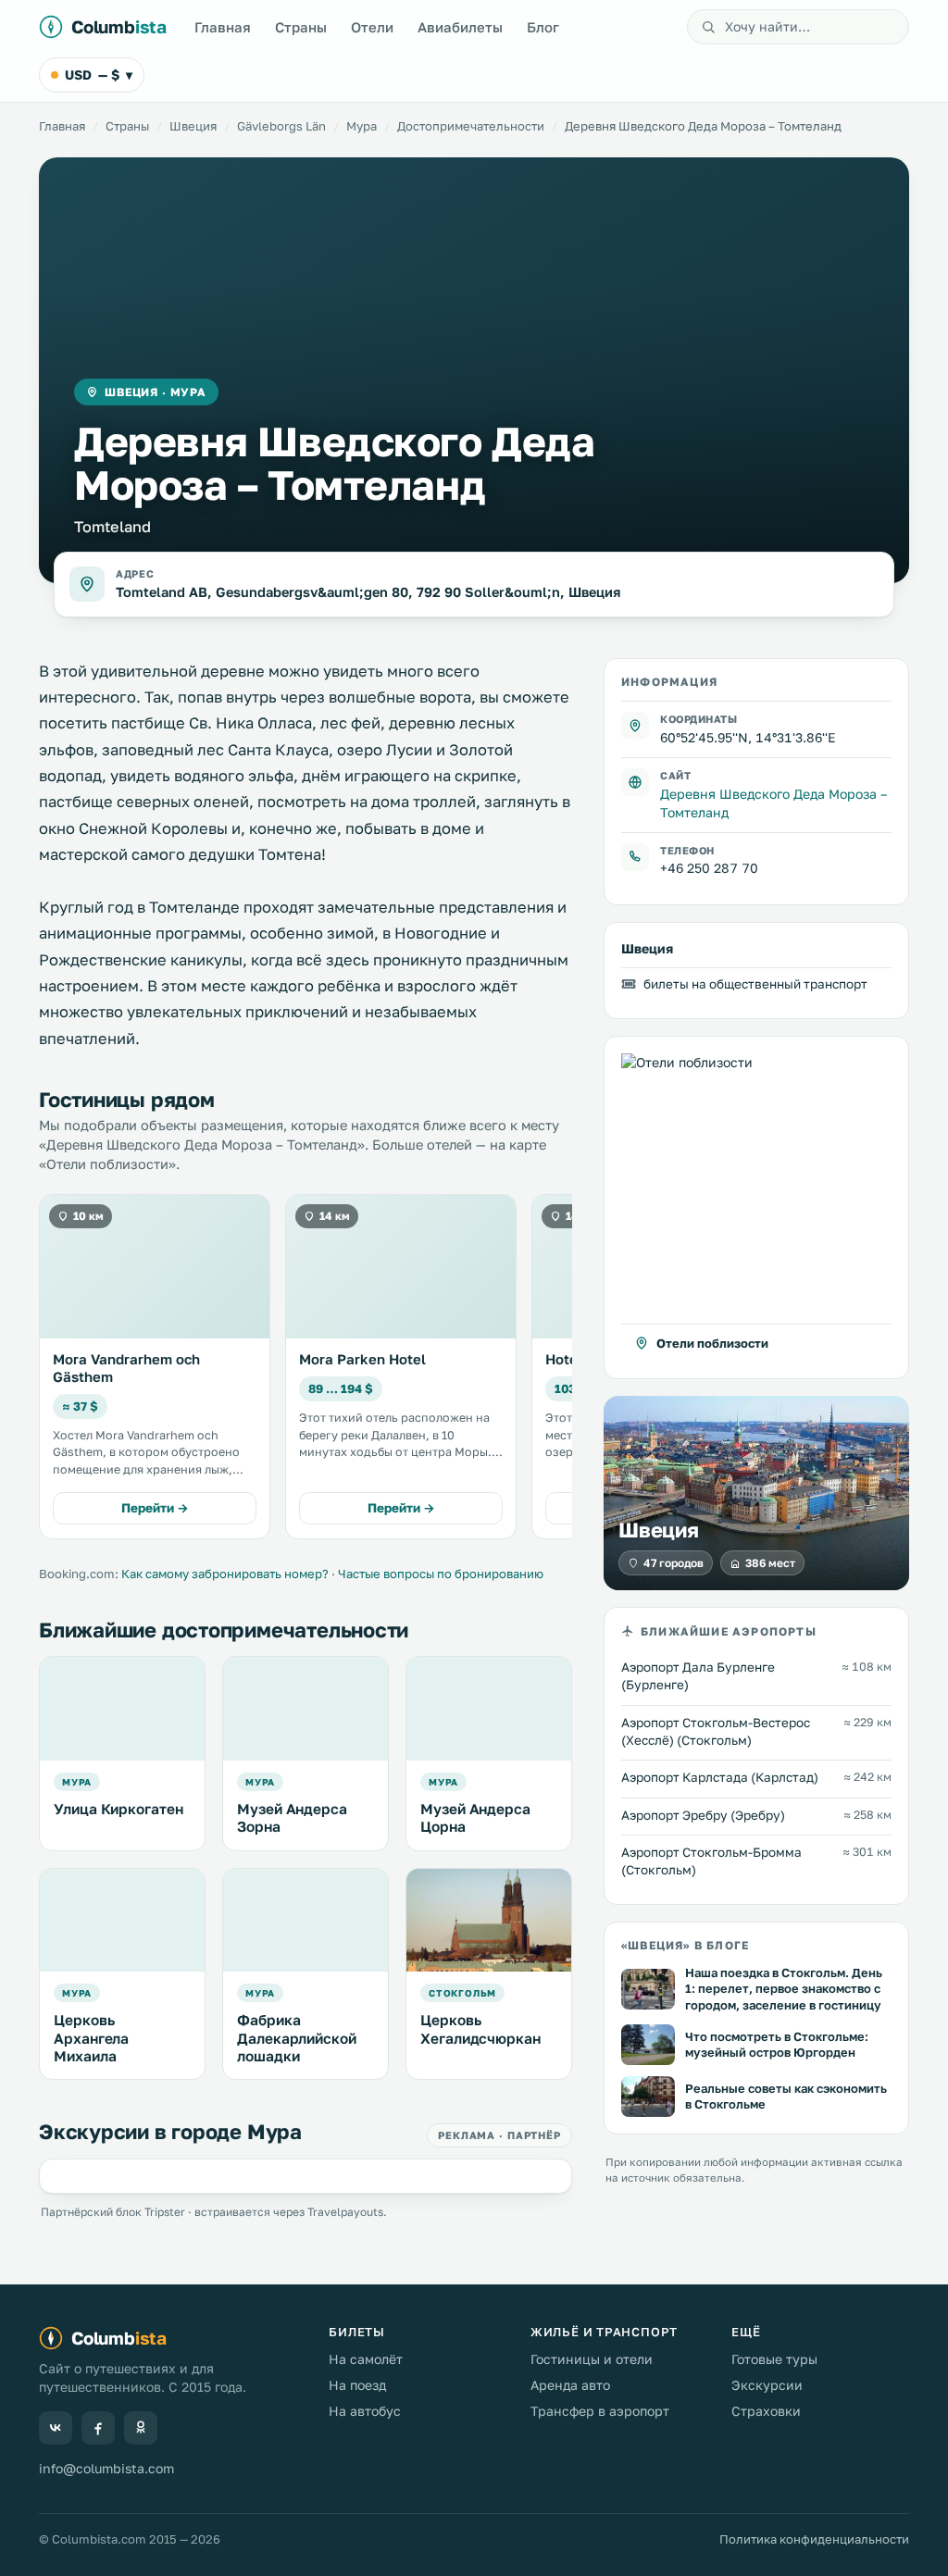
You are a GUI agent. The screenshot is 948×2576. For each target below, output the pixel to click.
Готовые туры (774, 2359)
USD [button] (99, 75)
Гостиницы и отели (592, 2359)
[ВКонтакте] (56, 2428)
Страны (301, 27)
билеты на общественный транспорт (755, 984)
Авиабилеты (460, 27)
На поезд (357, 2385)
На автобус (365, 2411)
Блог (543, 27)
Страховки (766, 2411)
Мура (362, 126)
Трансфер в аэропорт (600, 2411)
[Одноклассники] (141, 2428)
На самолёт (366, 2359)
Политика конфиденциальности (814, 2539)
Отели (372, 27)
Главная (223, 27)
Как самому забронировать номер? (225, 1574)
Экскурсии (767, 2385)
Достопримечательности (471, 126)
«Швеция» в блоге (685, 1945)
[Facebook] (98, 2428)
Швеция (193, 126)
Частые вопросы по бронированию (441, 1574)
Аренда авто (570, 2385)
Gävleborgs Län (281, 126)
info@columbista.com (106, 2468)
